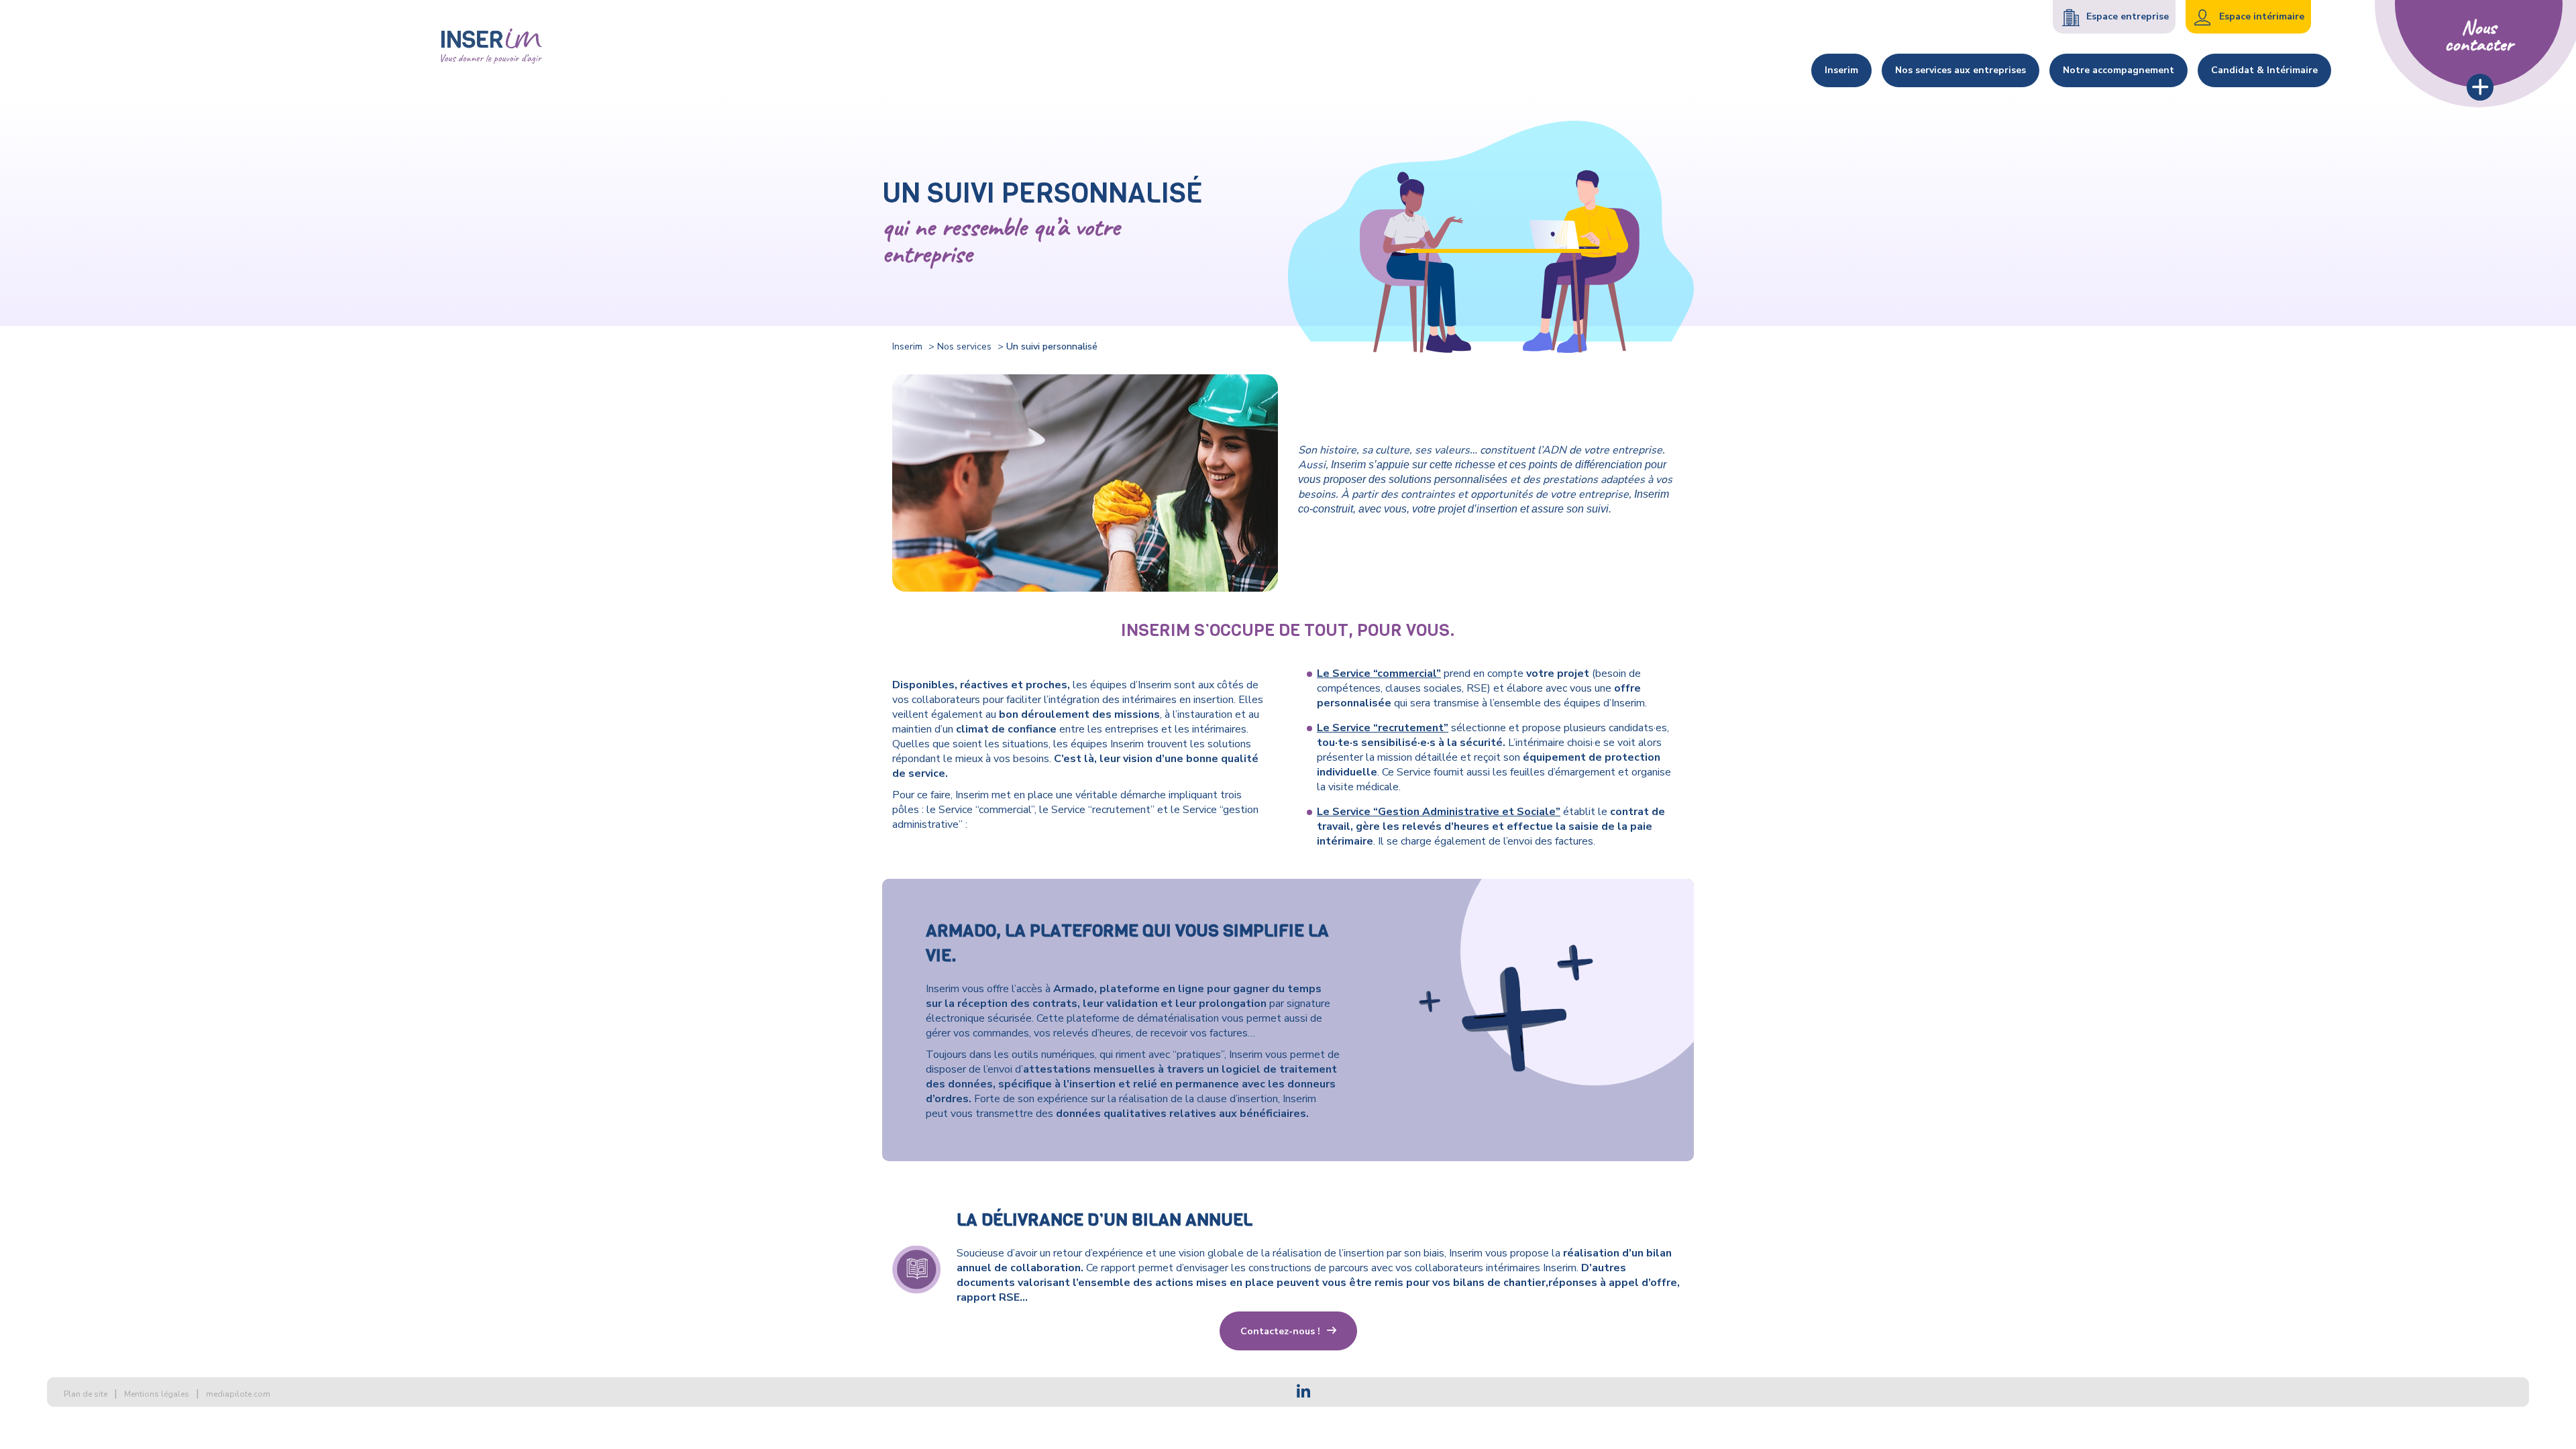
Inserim (907, 346)
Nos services (964, 346)
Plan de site (86, 1394)
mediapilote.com (238, 1394)
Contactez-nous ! (1280, 1331)
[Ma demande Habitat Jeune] (492, 47)
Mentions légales (157, 1394)
